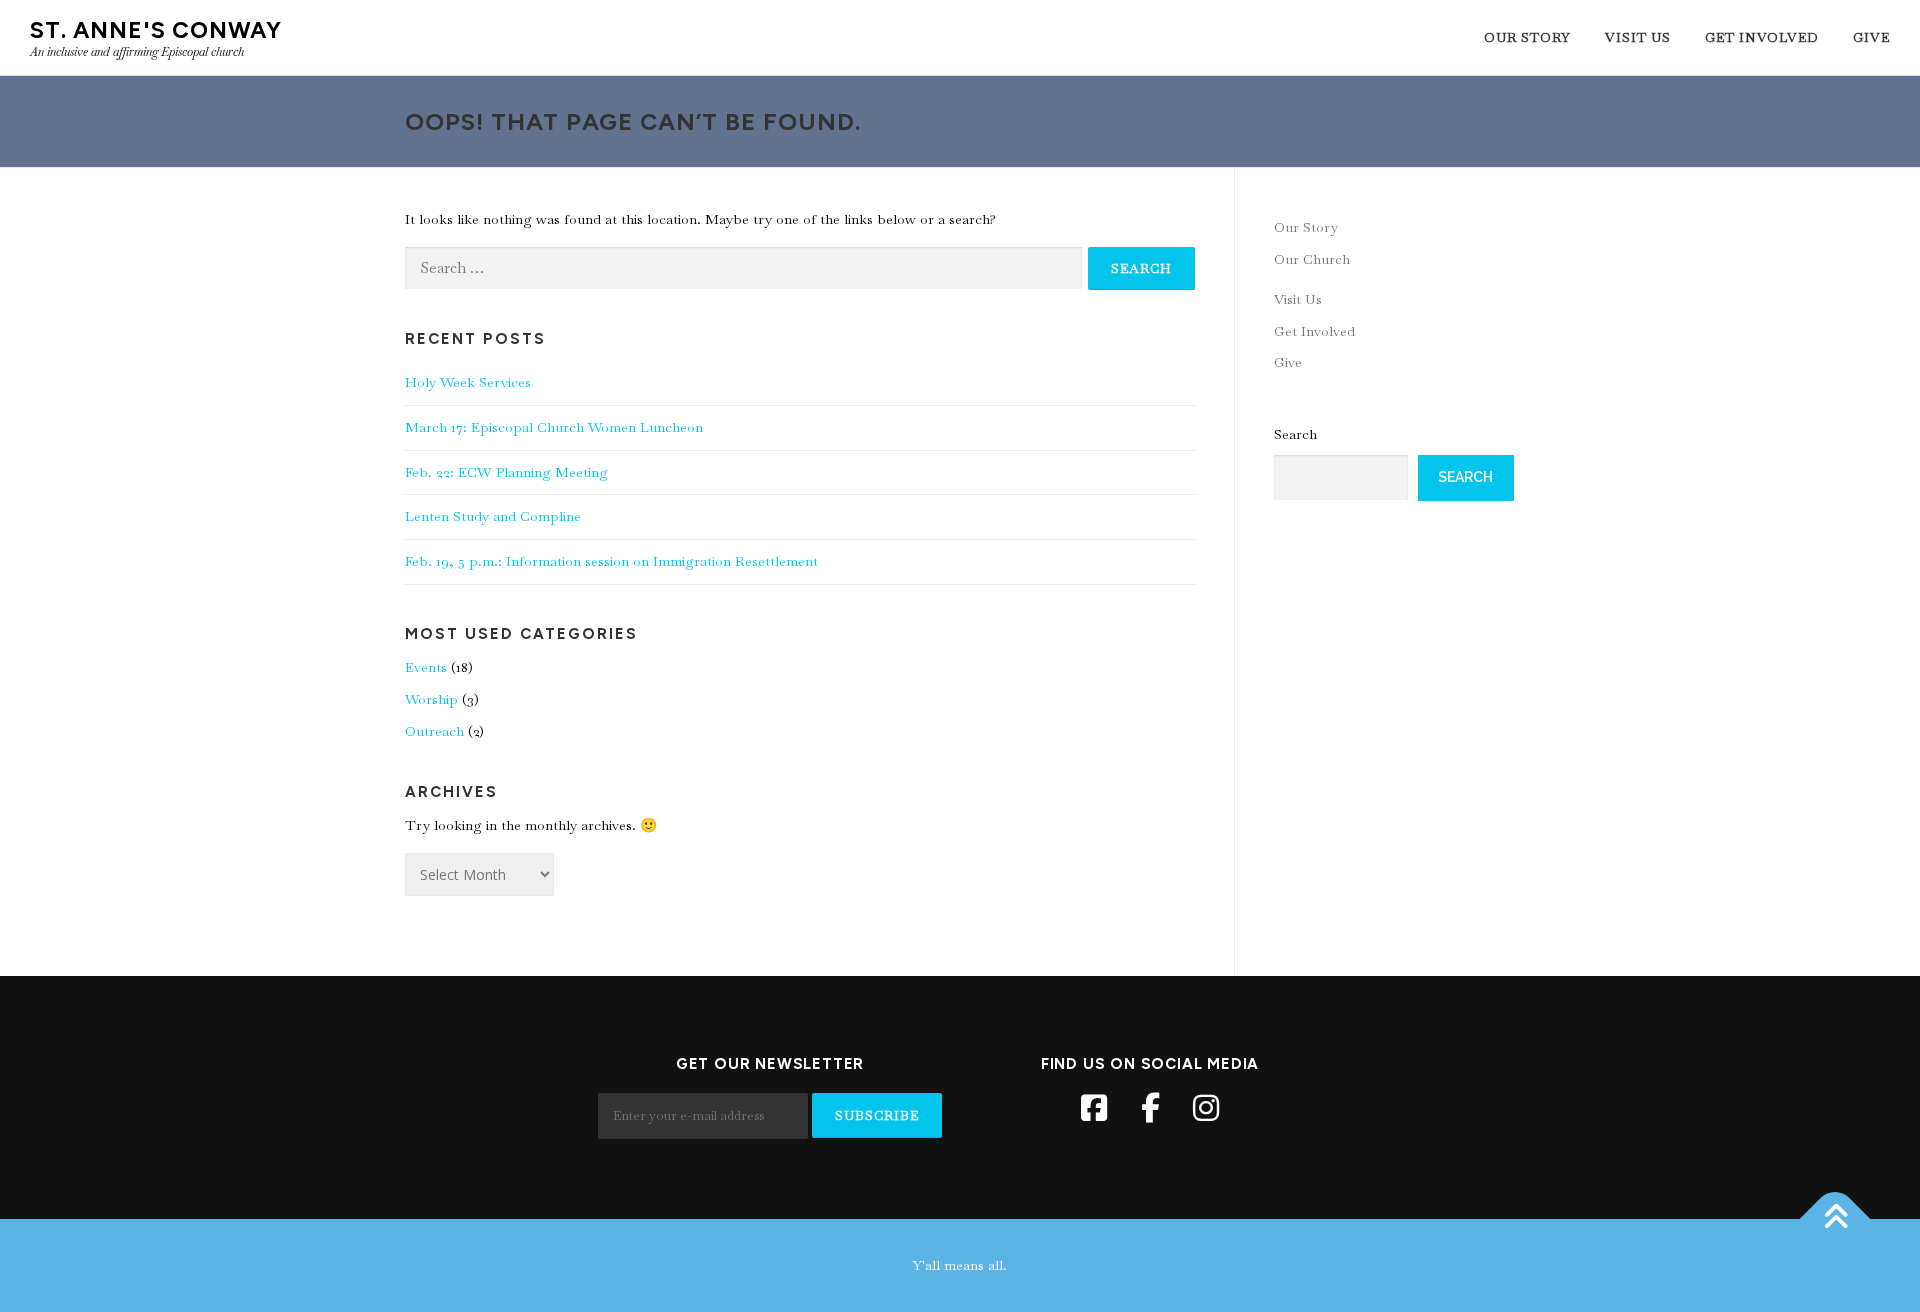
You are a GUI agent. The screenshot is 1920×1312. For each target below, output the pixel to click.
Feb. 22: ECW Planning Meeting (506, 472)
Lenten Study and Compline (493, 516)
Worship (431, 699)
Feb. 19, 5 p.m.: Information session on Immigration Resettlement (611, 561)
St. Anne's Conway (156, 30)
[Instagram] (1206, 1108)
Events (426, 667)
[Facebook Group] (1150, 1108)
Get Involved (1762, 37)
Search (1295, 434)
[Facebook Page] (1094, 1108)
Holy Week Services (468, 382)
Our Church (1312, 259)
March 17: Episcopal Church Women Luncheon (554, 427)
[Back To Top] (1835, 1218)
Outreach (434, 731)
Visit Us (1638, 37)
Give (1871, 37)
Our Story (1527, 37)
